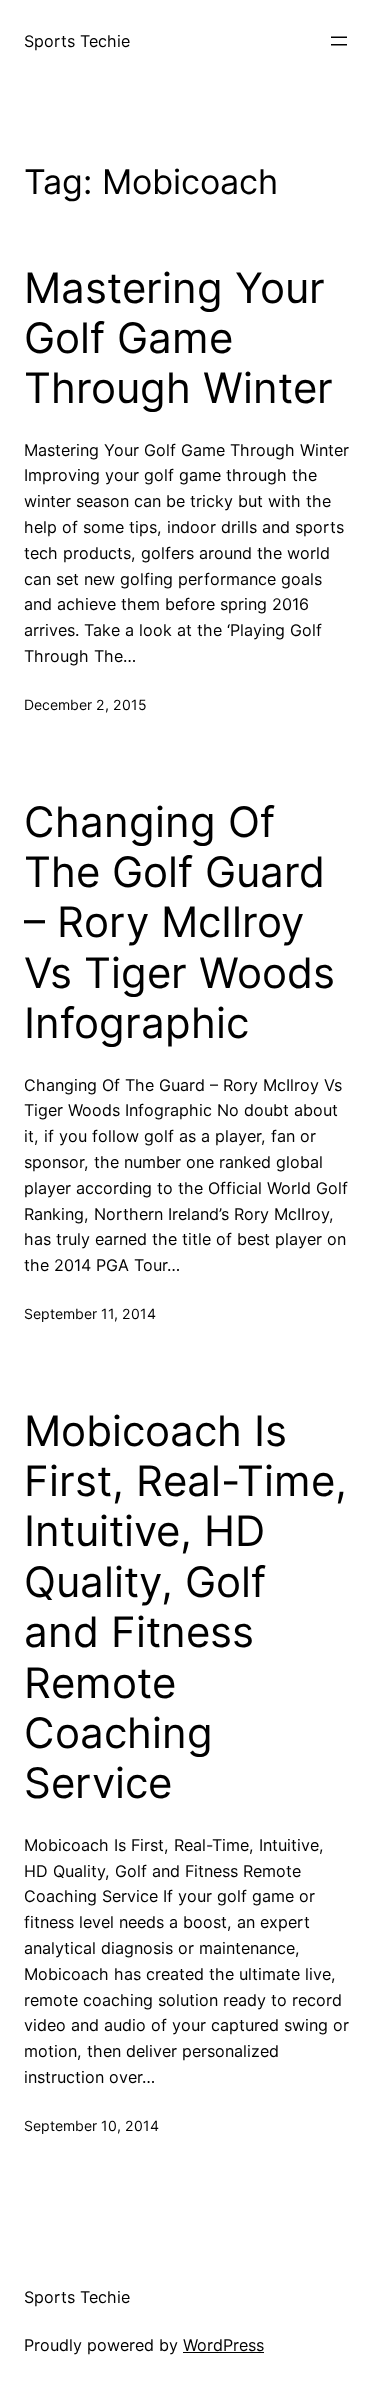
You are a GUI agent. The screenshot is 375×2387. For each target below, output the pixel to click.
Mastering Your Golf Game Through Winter (178, 338)
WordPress (223, 2345)
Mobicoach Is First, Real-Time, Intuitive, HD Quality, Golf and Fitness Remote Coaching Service (185, 1607)
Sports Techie (77, 41)
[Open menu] (339, 41)
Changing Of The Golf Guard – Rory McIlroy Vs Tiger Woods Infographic (179, 923)
